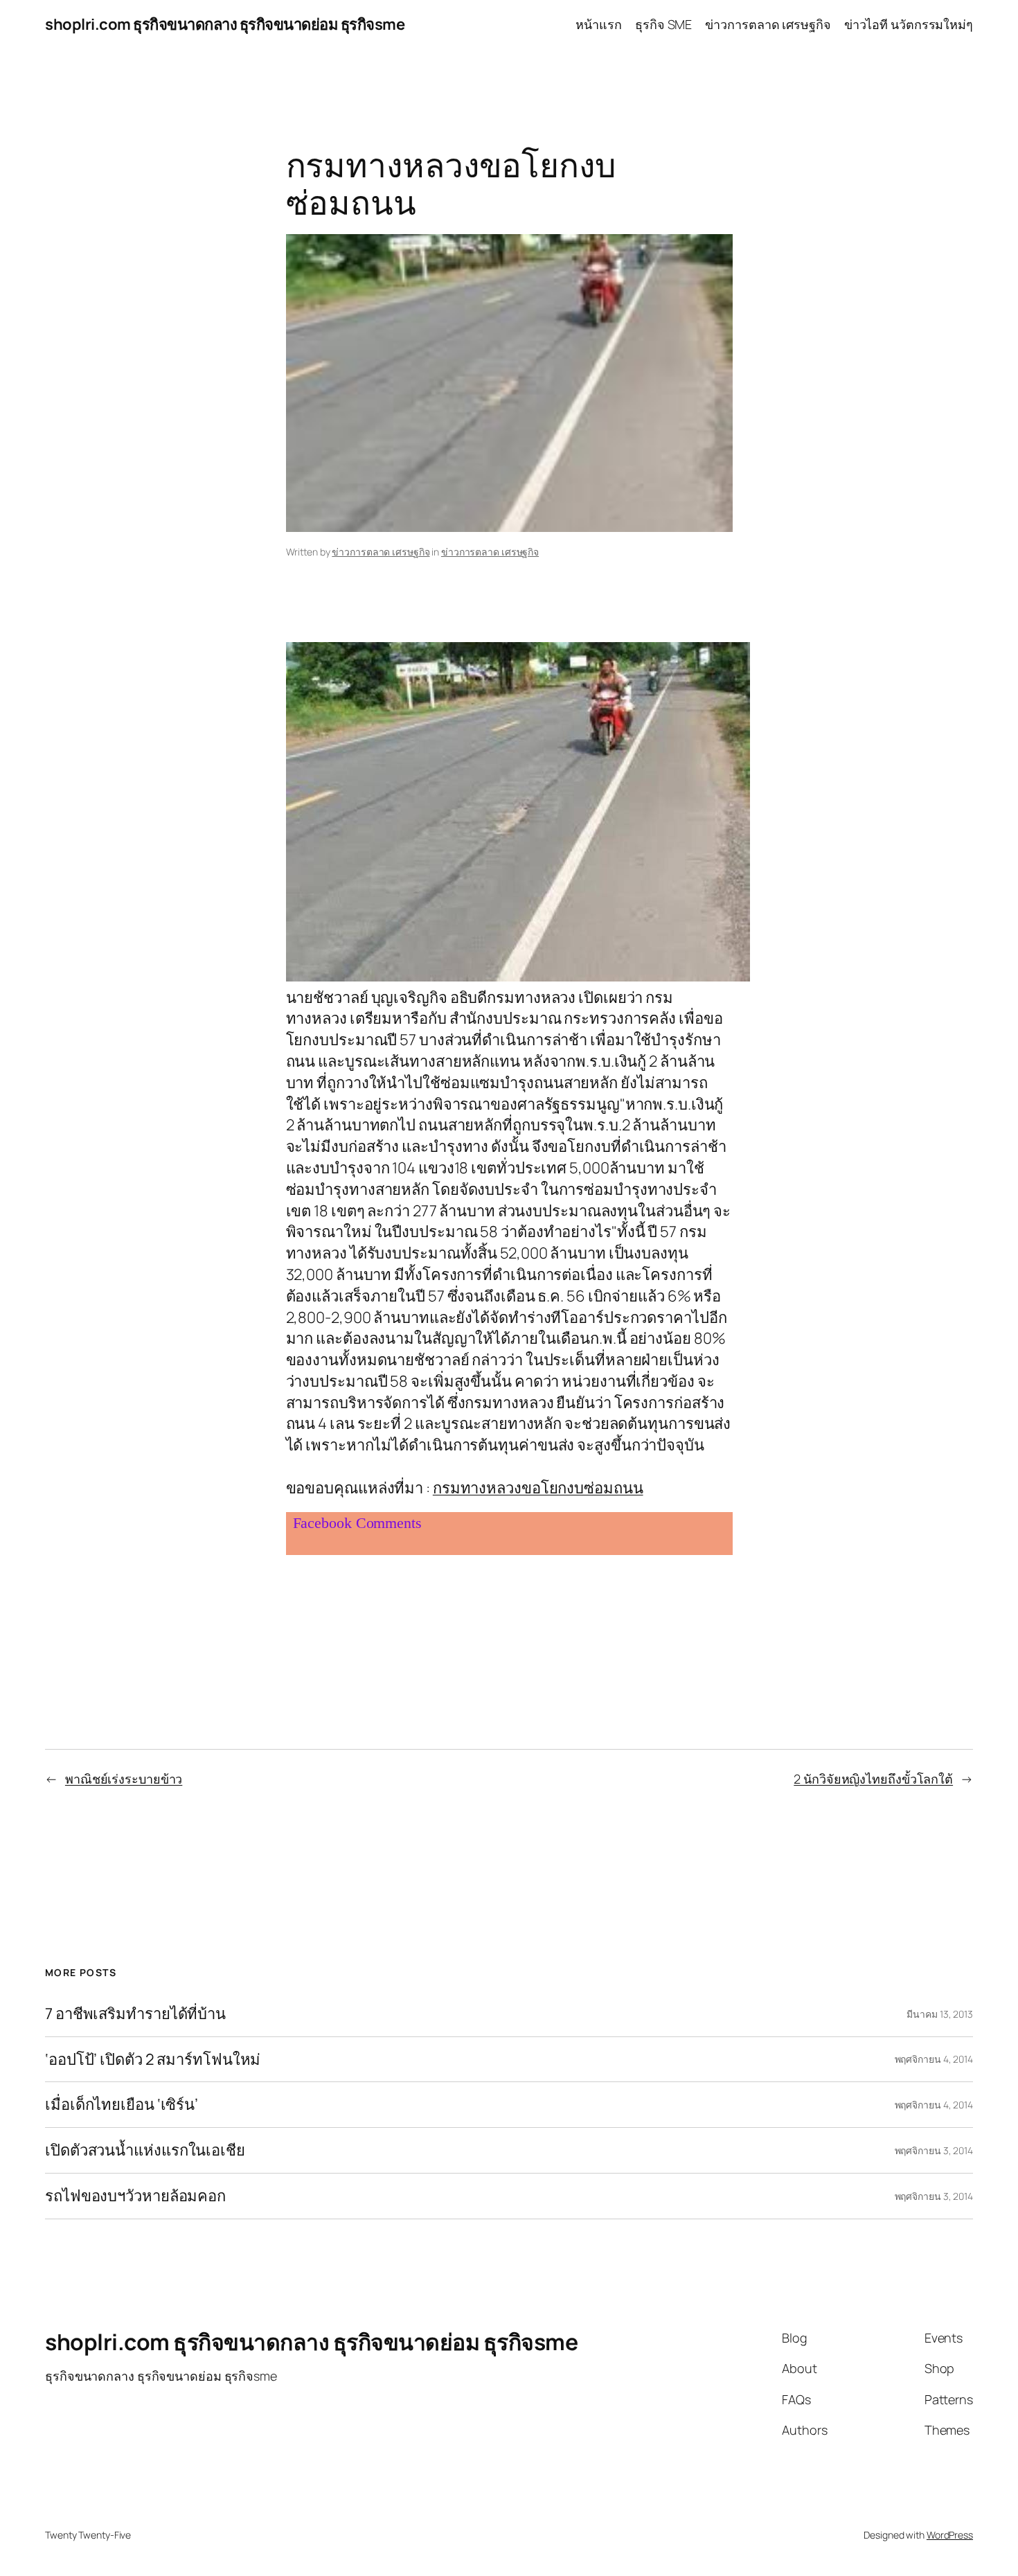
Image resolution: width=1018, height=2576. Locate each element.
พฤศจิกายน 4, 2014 (934, 2059)
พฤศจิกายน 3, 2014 (934, 2150)
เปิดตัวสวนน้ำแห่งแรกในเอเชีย (145, 2150)
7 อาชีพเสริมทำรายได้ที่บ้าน (135, 2014)
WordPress (950, 2535)
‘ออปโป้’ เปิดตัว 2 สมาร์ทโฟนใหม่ (153, 2060)
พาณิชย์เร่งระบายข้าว (124, 1779)
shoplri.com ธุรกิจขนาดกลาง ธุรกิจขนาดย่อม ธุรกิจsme (225, 24)
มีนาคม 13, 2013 (940, 2014)
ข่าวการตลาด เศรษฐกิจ (381, 552)
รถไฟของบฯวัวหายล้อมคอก (135, 2196)
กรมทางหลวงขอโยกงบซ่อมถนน (538, 1488)
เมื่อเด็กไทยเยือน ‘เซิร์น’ (122, 2105)
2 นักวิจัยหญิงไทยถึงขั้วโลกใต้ (873, 1779)
